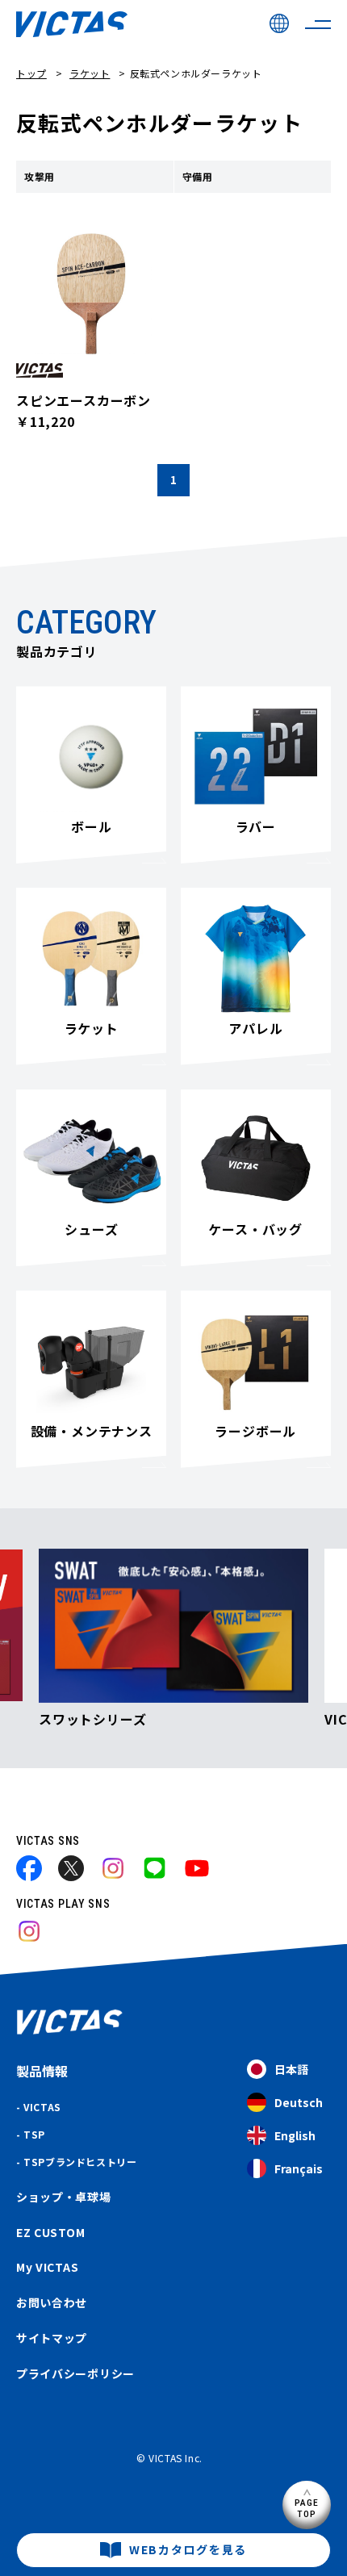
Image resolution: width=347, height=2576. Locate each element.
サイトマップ (52, 2338)
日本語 (291, 2069)
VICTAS (42, 2107)
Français (299, 2168)
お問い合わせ (52, 2302)
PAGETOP (307, 2508)
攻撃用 (40, 176)
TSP (34, 2134)
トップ (31, 73)
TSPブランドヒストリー (80, 2162)
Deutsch (299, 2102)
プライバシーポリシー (75, 2373)
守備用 (198, 176)
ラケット (90, 73)
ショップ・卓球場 (64, 2197)
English (295, 2135)
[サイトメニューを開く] (318, 24)
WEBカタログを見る (188, 2549)
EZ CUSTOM (50, 2232)
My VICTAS (47, 2267)
